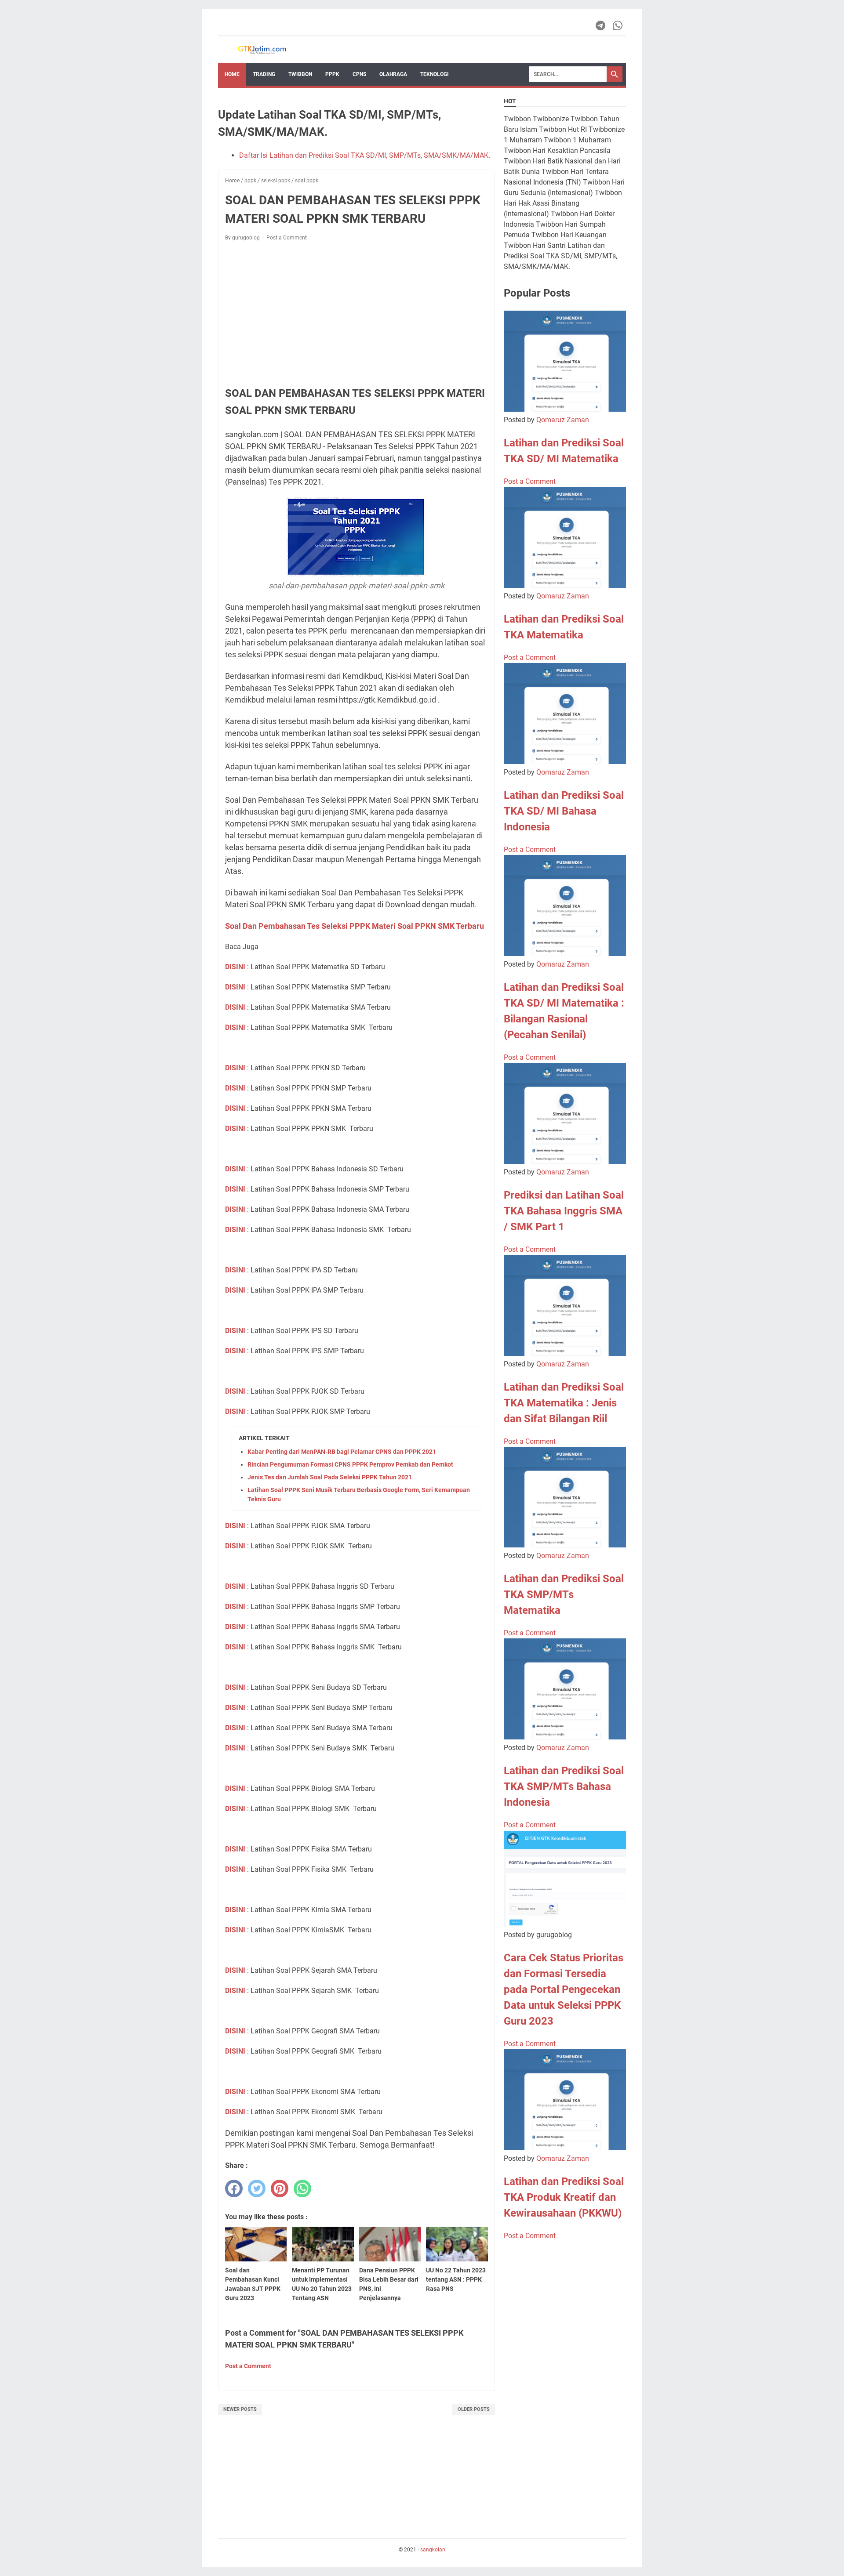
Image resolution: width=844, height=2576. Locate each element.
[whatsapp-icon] (618, 25)
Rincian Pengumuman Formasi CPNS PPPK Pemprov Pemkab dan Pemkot (350, 1464)
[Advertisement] (357, 313)
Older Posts (474, 2409)
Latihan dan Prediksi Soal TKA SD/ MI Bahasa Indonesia (564, 811)
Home (232, 74)
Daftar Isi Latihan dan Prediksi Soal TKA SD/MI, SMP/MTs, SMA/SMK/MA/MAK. (365, 155)
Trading (264, 74)
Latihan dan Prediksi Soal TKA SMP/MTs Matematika (564, 1594)
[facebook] (234, 2188)
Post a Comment (287, 238)
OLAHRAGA (393, 74)
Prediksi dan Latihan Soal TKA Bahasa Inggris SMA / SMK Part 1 (564, 1211)
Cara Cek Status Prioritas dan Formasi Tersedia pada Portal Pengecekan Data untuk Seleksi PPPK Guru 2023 (564, 1989)
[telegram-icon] (601, 25)
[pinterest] (280, 2188)
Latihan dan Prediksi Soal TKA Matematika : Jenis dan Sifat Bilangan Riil (564, 1403)
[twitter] (257, 2188)
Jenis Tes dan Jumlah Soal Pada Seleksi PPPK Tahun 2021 (330, 1477)
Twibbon (300, 74)
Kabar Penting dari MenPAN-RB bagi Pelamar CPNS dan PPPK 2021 (342, 1452)
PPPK (332, 74)
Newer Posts (240, 2409)
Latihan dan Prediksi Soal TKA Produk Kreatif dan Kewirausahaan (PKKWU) (564, 2197)
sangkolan (433, 2550)
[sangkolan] (262, 50)
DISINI (235, 967)
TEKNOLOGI (435, 74)
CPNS (359, 74)
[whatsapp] (302, 2188)
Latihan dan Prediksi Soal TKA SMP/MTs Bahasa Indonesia (564, 1786)
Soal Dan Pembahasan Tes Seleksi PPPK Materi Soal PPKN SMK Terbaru (355, 926)
